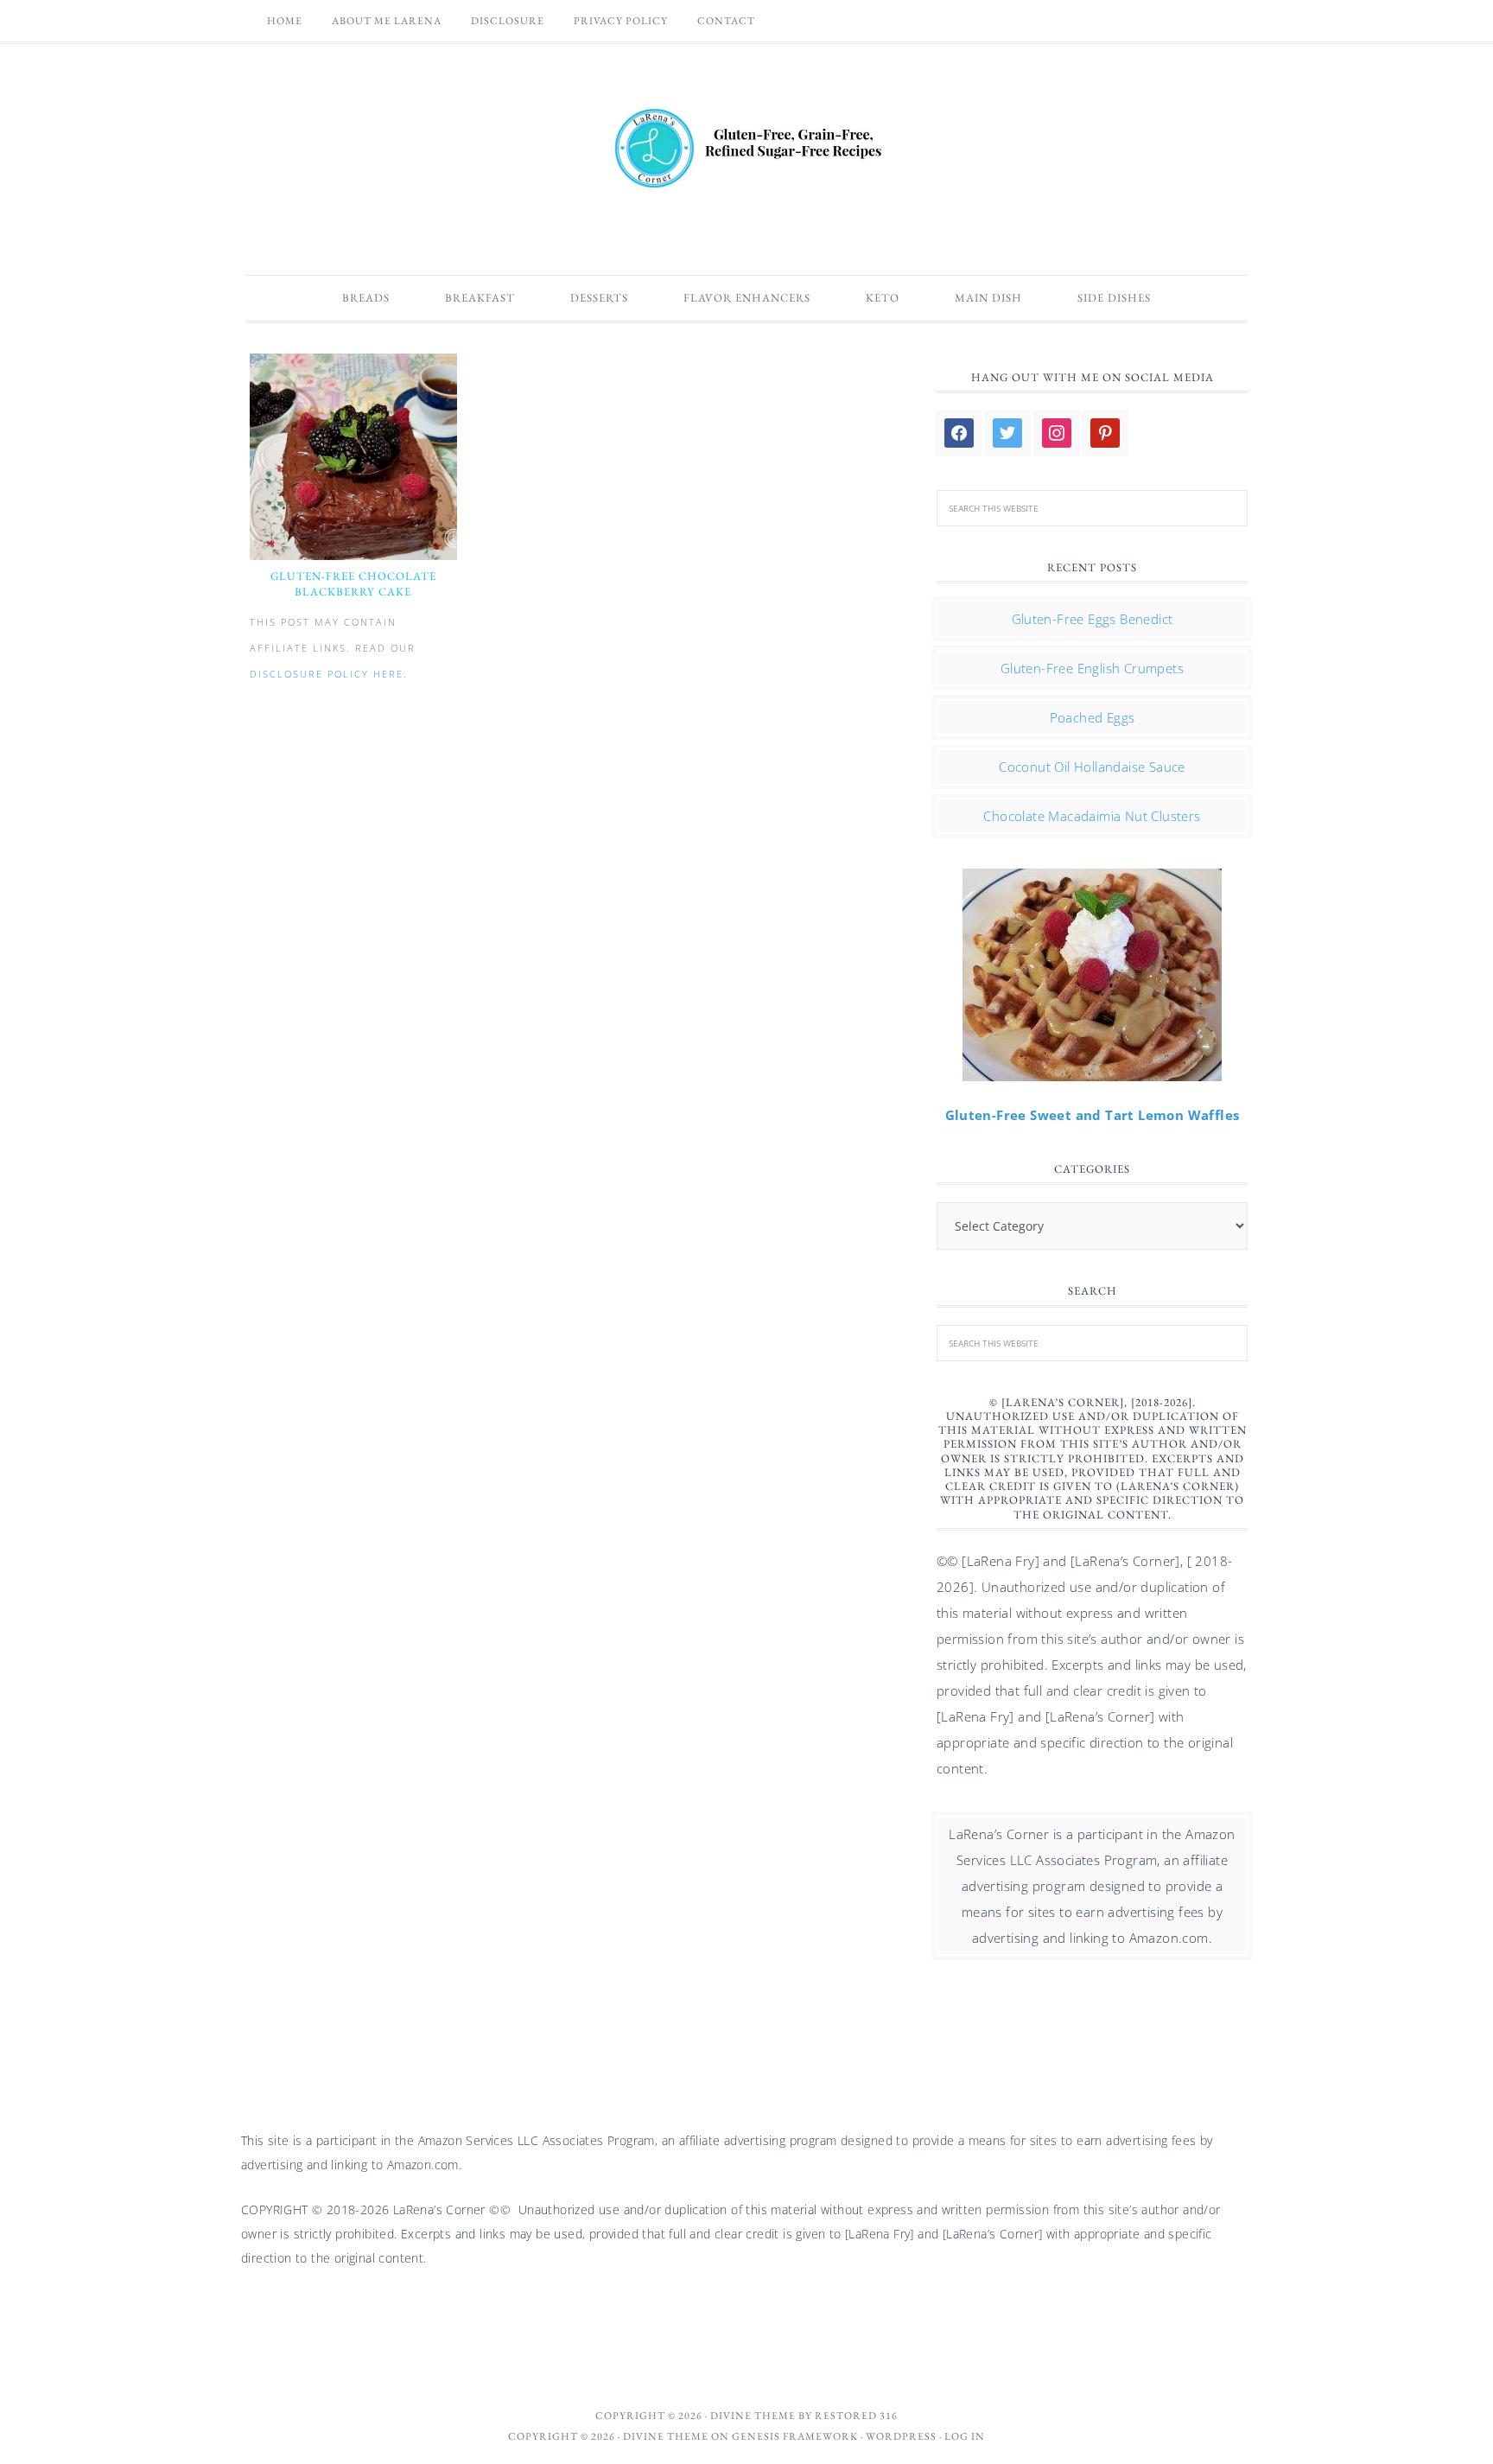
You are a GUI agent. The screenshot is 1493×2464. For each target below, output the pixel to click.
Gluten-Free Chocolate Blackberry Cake (353, 584)
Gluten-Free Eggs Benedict (1093, 619)
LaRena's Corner (746, 150)
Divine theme (753, 2416)
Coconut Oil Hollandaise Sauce (1092, 767)
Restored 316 (856, 2416)
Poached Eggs (1093, 717)
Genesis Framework (795, 2436)
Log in (965, 2436)
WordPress (901, 2436)
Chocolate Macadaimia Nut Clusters (1092, 816)
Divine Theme (666, 2436)
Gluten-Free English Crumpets (1092, 668)
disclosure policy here (327, 674)
